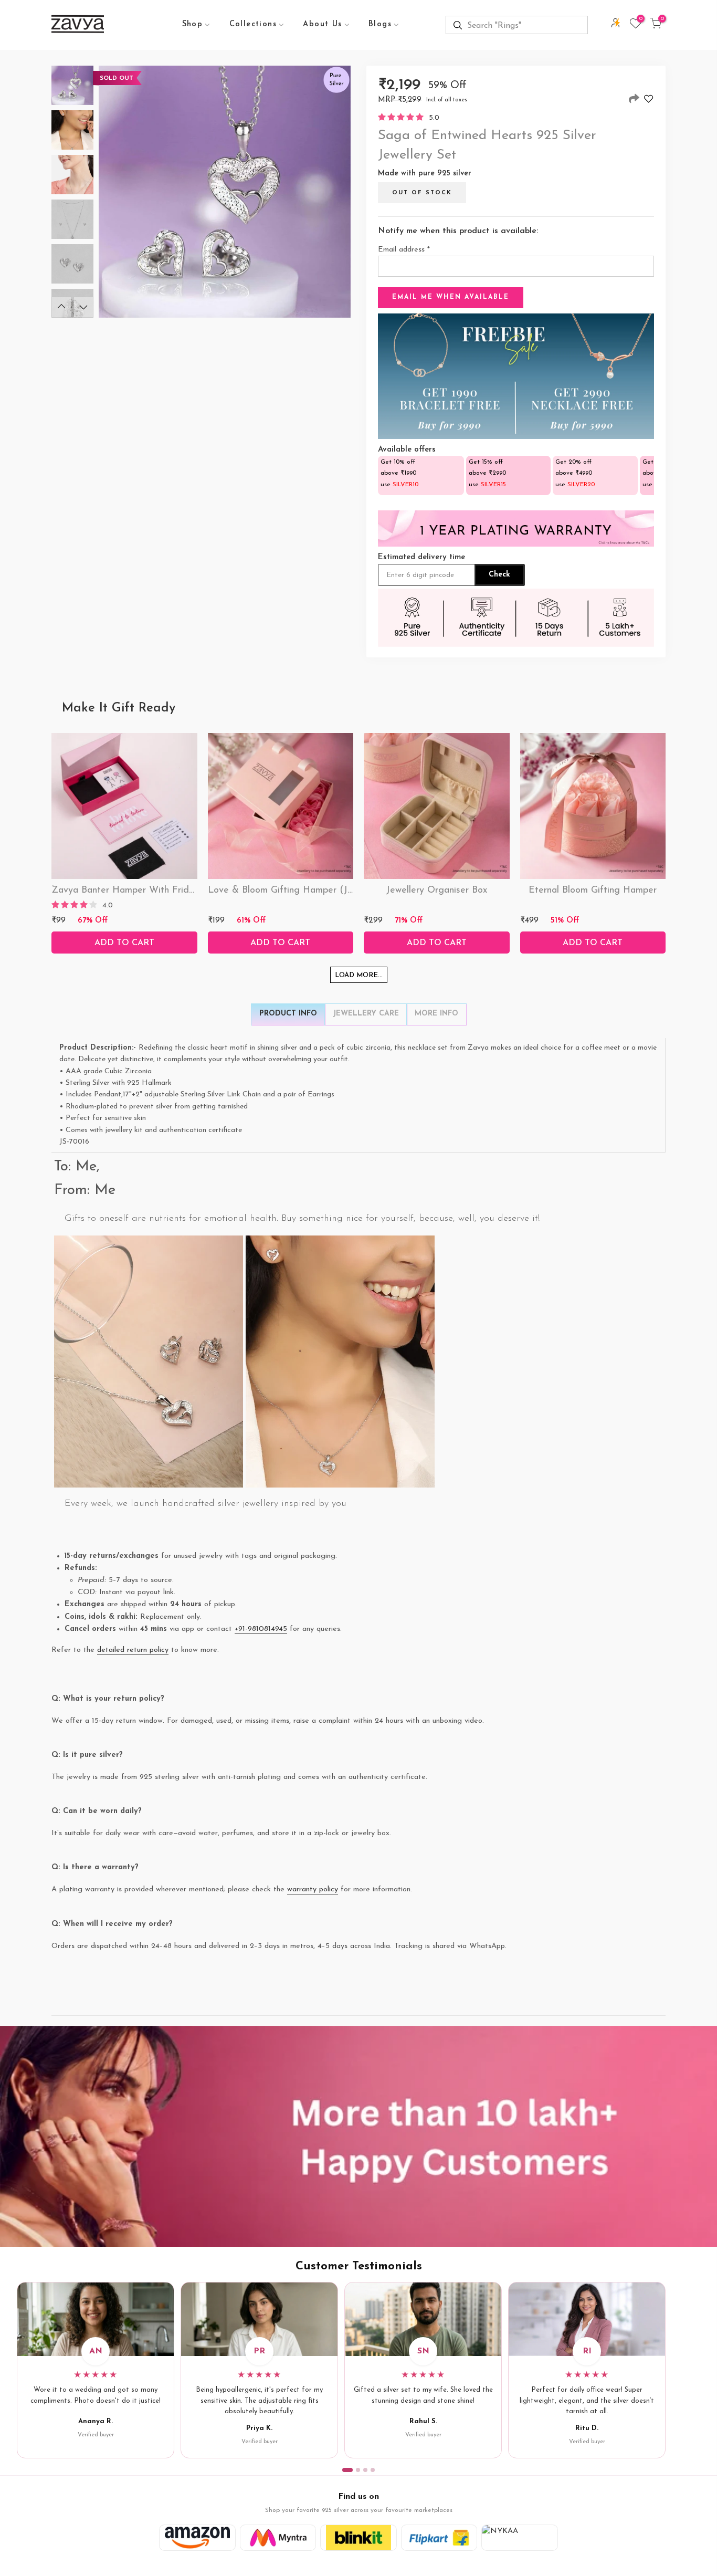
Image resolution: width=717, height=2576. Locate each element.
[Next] (83, 307)
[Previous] (61, 307)
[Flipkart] (439, 2538)
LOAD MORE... (359, 975)
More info (436, 1014)
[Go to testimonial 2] (358, 2470)
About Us (322, 24)
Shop (193, 24)
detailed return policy (133, 1650)
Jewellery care (366, 1014)
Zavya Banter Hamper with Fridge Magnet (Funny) (162, 891)
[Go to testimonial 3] (365, 2470)
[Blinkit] (358, 2538)
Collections (253, 24)
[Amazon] (197, 2538)
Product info (288, 1014)
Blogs (380, 24)
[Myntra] (278, 2538)
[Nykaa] (520, 2538)
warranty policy (313, 1889)
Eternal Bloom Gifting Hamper (593, 891)
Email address (404, 250)
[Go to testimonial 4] (373, 2470)
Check (499, 575)
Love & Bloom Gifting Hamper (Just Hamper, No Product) (331, 891)
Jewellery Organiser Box (436, 891)
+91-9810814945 (261, 1629)
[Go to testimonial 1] (347, 2470)
